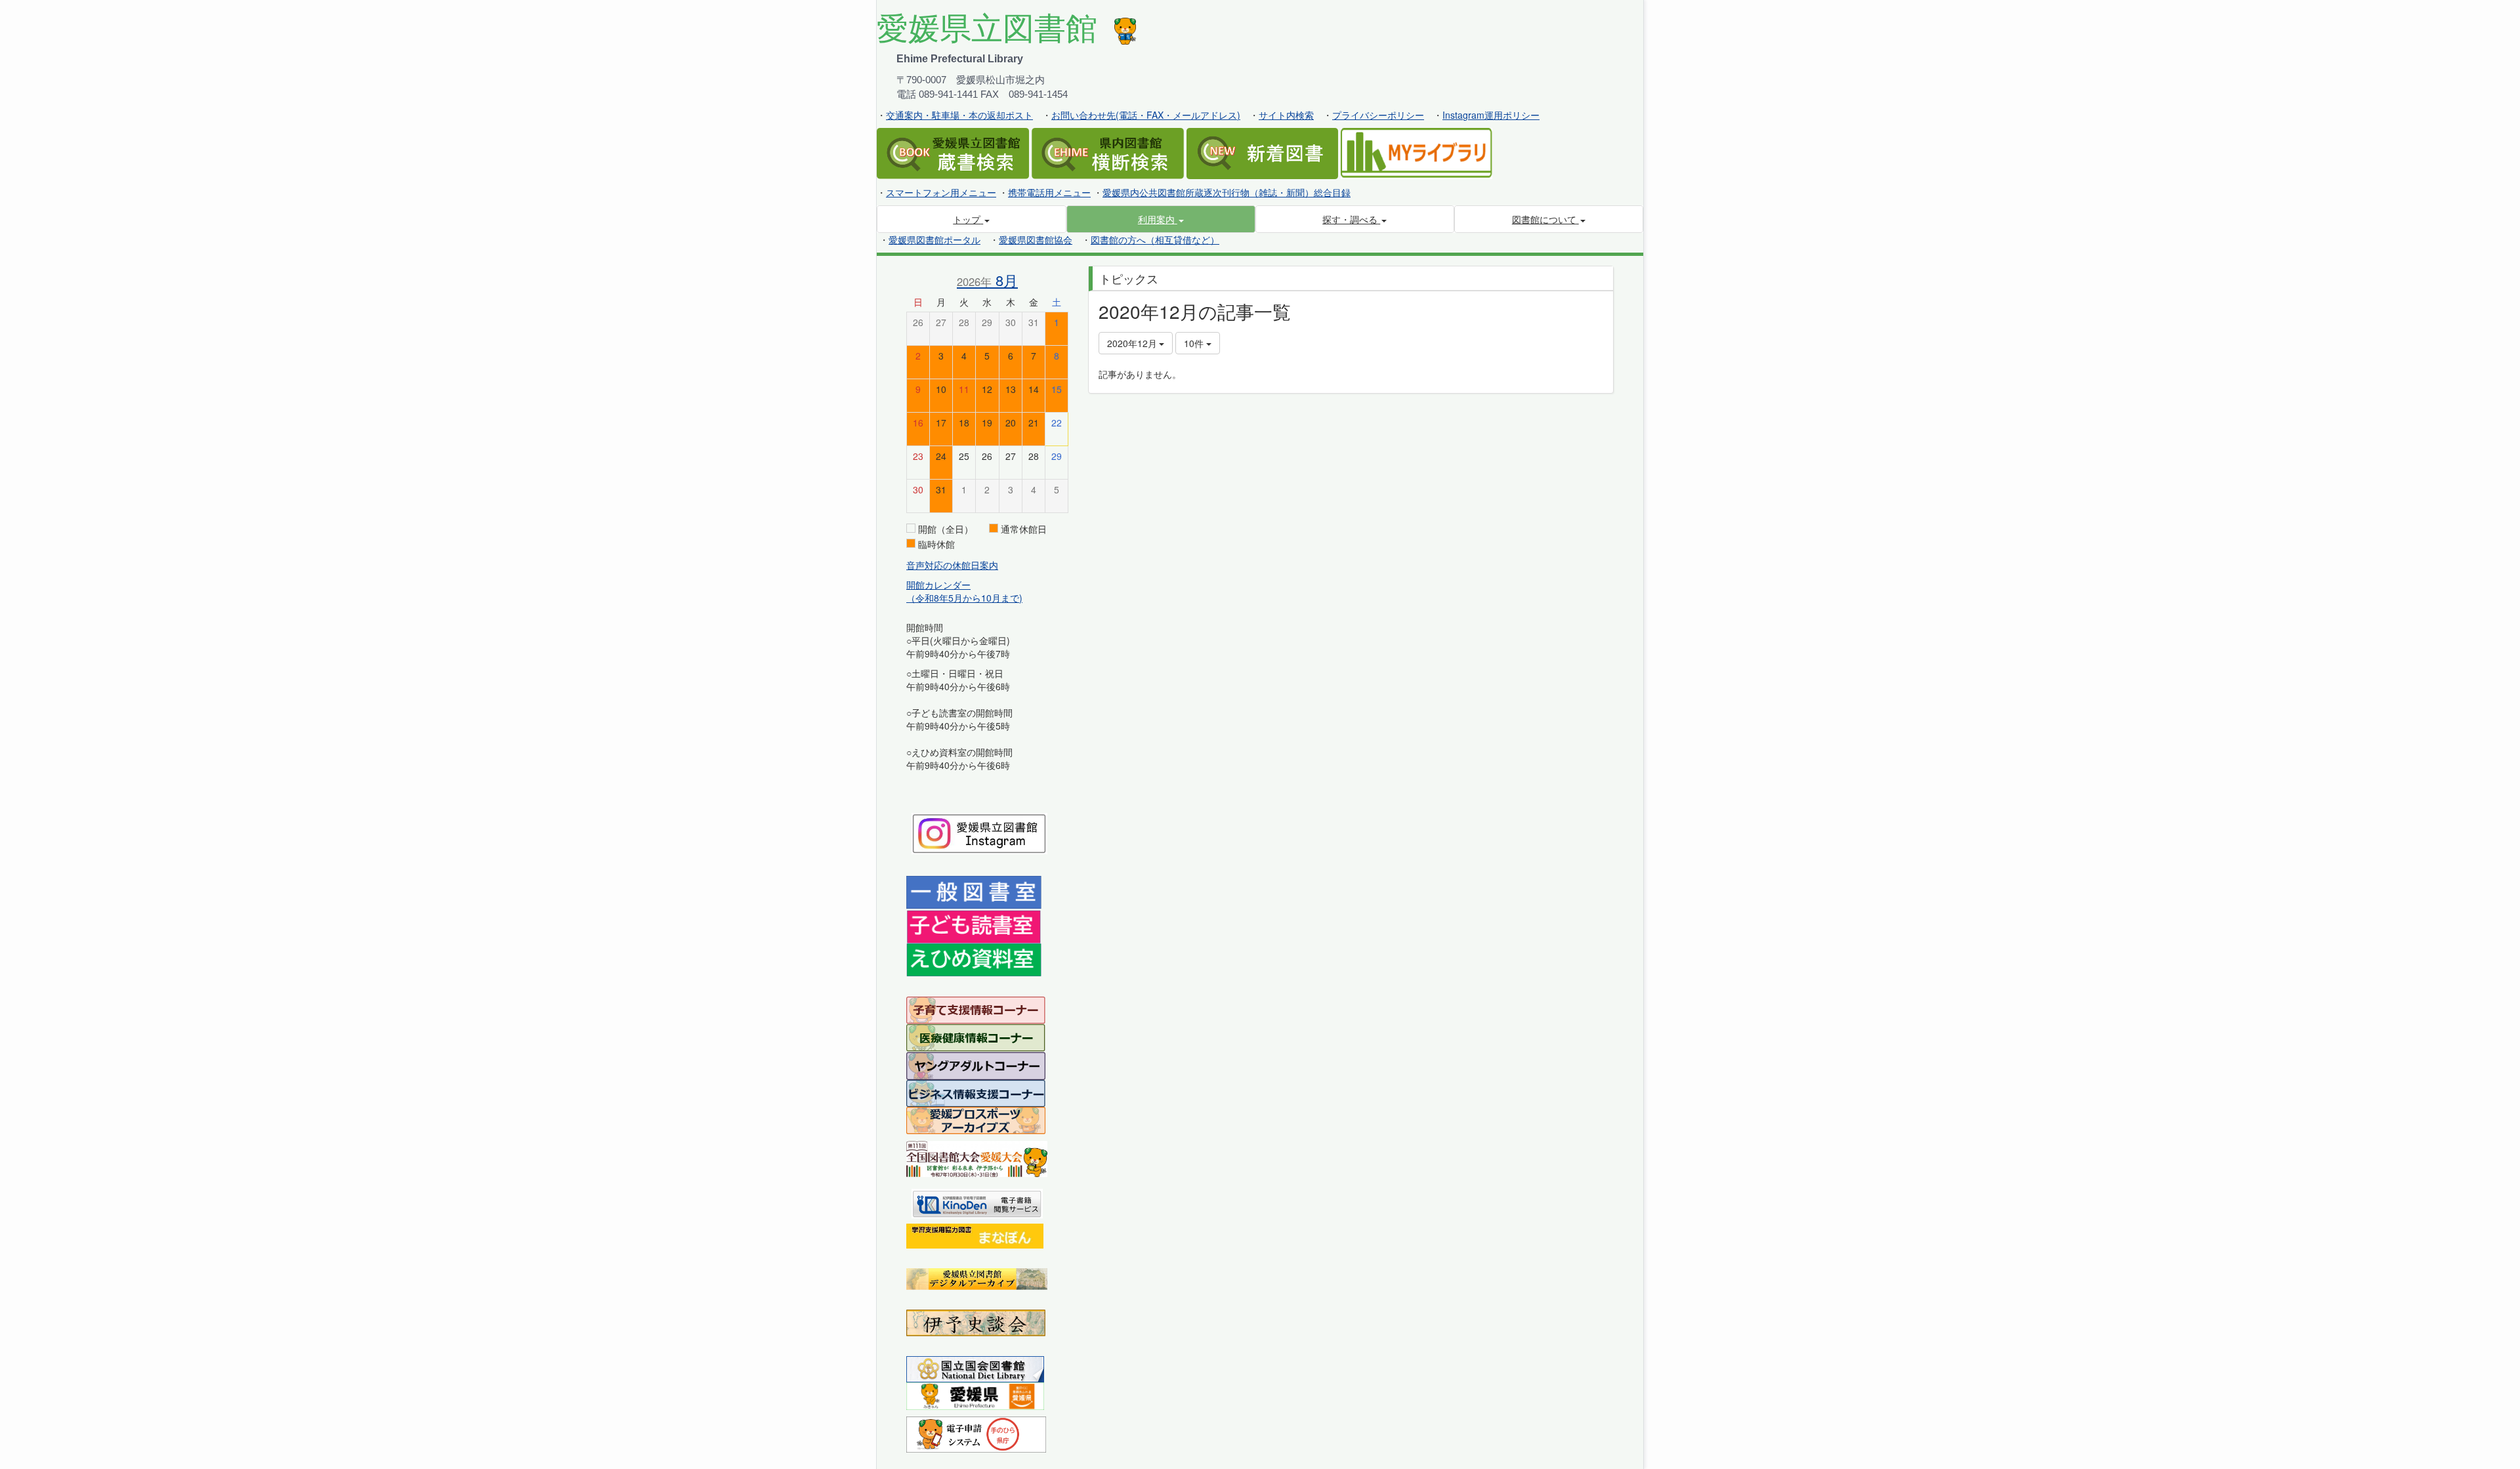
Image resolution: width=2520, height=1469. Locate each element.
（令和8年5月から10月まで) (964, 598)
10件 (1195, 343)
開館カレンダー (938, 585)
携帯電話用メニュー (1049, 192)
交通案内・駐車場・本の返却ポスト (959, 115)
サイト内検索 (1286, 115)
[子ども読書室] (974, 925)
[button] (1161, 219)
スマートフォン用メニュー (941, 192)
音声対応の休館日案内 (952, 565)
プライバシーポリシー (1378, 115)
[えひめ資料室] (974, 959)
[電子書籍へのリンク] (977, 1202)
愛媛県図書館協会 (1036, 239)
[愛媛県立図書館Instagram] (979, 832)
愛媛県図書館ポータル (934, 239)
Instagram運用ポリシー (1491, 115)
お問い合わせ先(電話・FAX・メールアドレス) (1146, 115)
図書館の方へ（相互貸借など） (1155, 239)
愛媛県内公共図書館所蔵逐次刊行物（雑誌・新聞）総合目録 (1227, 192)
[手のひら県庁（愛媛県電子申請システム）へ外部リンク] (976, 1433)
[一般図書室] (974, 892)
